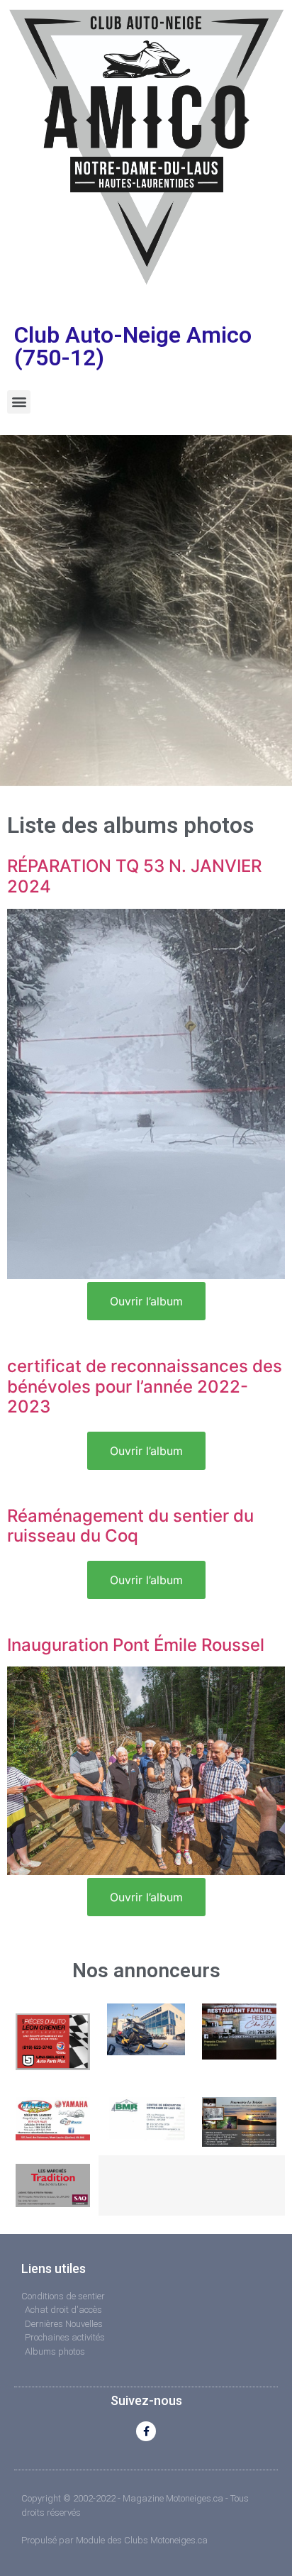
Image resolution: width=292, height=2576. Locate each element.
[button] (19, 402)
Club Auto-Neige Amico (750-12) (133, 346)
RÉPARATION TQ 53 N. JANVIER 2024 (134, 876)
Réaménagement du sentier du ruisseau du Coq (130, 1526)
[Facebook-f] (146, 2431)
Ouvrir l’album (146, 1301)
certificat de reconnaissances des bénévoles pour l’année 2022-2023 (145, 1387)
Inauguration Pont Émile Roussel (136, 1645)
